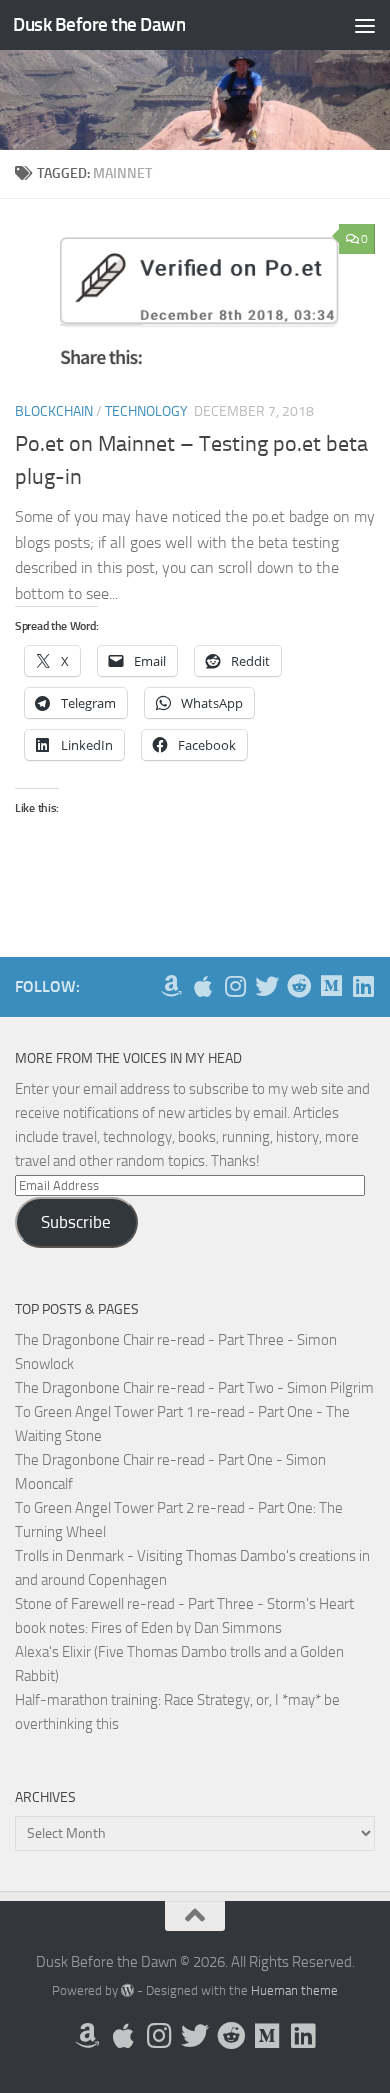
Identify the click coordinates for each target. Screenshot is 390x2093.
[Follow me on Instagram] (235, 986)
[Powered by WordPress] (127, 1990)
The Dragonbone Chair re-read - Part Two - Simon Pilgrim (194, 1388)
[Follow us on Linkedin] (363, 986)
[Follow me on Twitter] (267, 986)
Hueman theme (294, 1990)
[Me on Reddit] (299, 986)
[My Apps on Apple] (203, 986)
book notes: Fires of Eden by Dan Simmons (148, 1628)
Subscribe (76, 1222)
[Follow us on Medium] (331, 986)
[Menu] (365, 25)
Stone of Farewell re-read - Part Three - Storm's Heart (184, 1604)
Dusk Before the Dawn (99, 24)
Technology (146, 411)
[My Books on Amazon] (171, 986)
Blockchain (54, 411)
